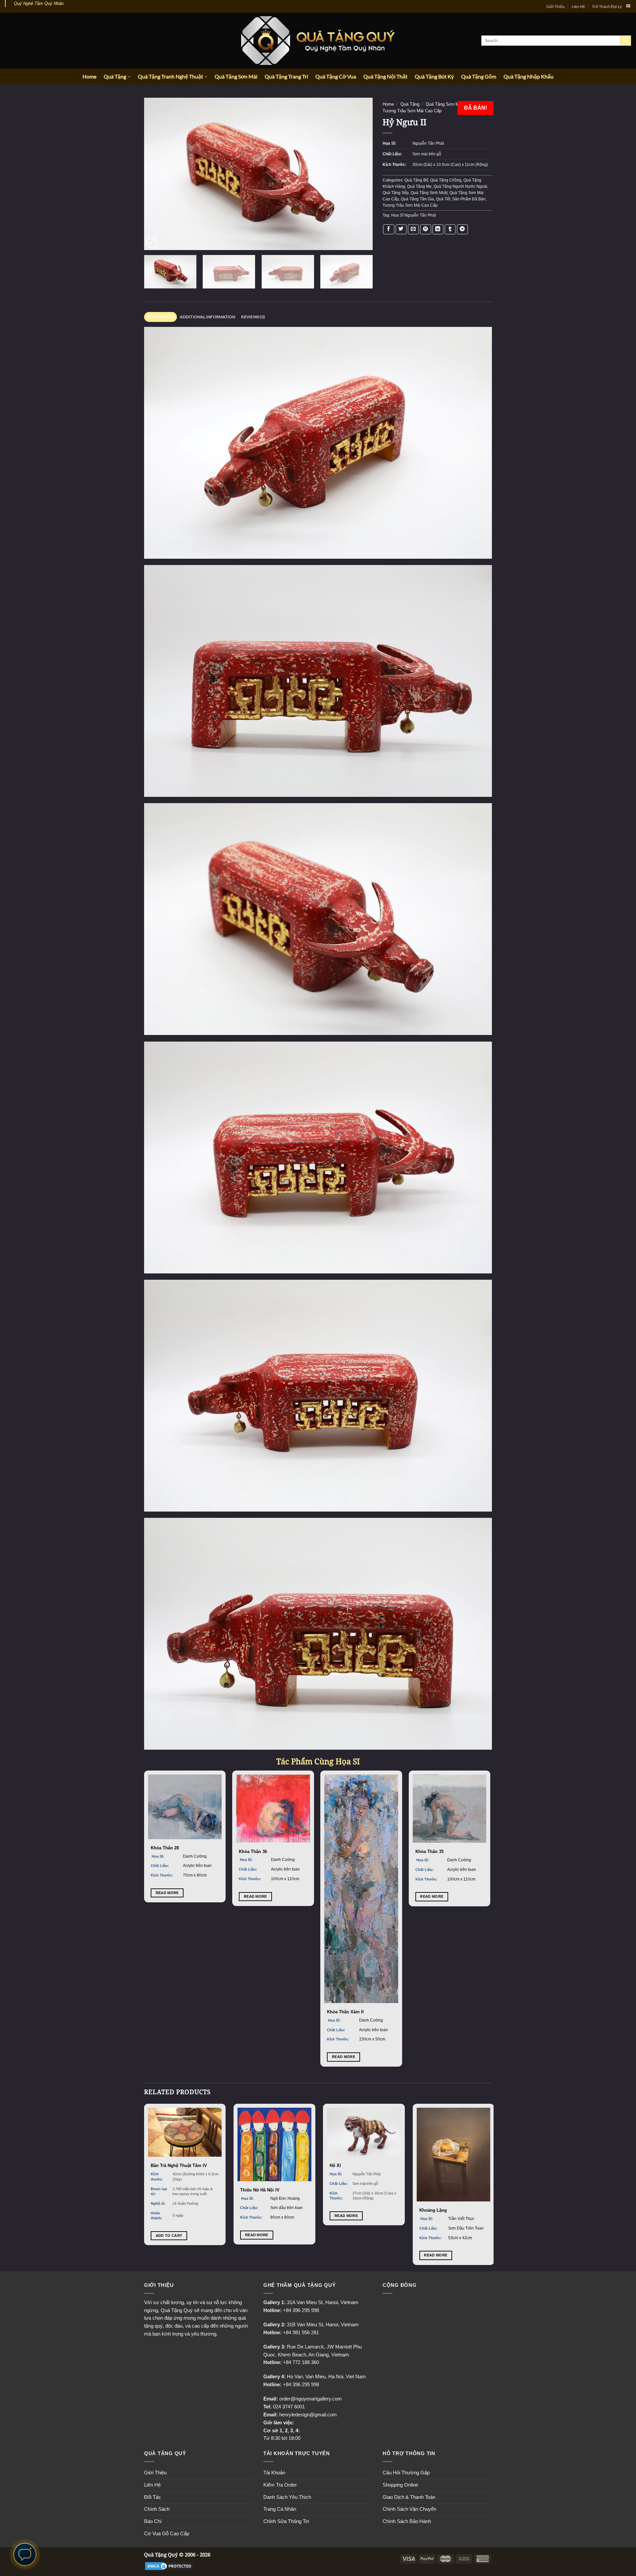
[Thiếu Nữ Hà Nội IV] (274, 2144)
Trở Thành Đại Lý (607, 6)
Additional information (208, 317)
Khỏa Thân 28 (165, 1848)
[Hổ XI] (364, 2132)
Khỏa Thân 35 (429, 1852)
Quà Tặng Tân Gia (417, 199)
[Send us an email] (628, 6)
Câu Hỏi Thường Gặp (406, 2473)
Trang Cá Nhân (280, 2509)
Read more (167, 1893)
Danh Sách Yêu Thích (287, 2497)
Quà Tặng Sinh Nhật (429, 193)
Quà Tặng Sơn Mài (236, 76)
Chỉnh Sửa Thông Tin (286, 2521)
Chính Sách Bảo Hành (407, 2521)
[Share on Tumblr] (450, 229)
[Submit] (626, 41)
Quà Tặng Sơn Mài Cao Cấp (453, 104)
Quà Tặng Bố (416, 180)
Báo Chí (153, 2521)
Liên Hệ (578, 6)
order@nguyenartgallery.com (311, 2399)
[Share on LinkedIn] (438, 229)
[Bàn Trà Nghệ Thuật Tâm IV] (185, 2132)
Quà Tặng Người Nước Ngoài (460, 186)
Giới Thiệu (556, 6)
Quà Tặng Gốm (479, 76)
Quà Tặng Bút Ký (434, 76)
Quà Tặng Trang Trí (286, 76)
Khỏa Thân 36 (253, 1852)
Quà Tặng (115, 76)
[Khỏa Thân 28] (185, 1807)
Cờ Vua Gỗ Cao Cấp (167, 2534)
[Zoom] (152, 242)
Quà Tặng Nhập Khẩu (529, 76)
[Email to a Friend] (413, 229)
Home (89, 76)
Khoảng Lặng (433, 2210)
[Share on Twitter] (401, 229)
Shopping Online (400, 2485)
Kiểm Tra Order (280, 2485)
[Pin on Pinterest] (426, 229)
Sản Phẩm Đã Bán (469, 199)
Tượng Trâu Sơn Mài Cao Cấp (412, 111)
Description (161, 317)
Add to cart (169, 2236)
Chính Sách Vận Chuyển (409, 2509)
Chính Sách (157, 2509)
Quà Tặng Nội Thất (385, 76)
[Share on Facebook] (389, 229)
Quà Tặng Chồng (446, 180)
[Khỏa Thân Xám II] (361, 1889)
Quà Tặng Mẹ (419, 186)
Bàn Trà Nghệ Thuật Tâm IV (179, 2165)
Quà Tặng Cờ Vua (336, 76)
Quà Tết (443, 199)
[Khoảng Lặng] (454, 2155)
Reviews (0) (253, 317)
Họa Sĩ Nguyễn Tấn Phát (414, 215)
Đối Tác (153, 2497)
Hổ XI (335, 2165)
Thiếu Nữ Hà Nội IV (260, 2190)
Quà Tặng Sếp (396, 193)
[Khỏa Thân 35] (450, 1809)
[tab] (160, 317)
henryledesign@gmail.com (308, 2415)
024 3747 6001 (289, 2407)
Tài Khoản (274, 2473)
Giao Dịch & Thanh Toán (409, 2497)
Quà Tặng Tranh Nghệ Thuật (170, 76)
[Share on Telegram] (462, 229)
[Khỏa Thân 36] (273, 1809)
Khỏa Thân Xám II (345, 2012)
